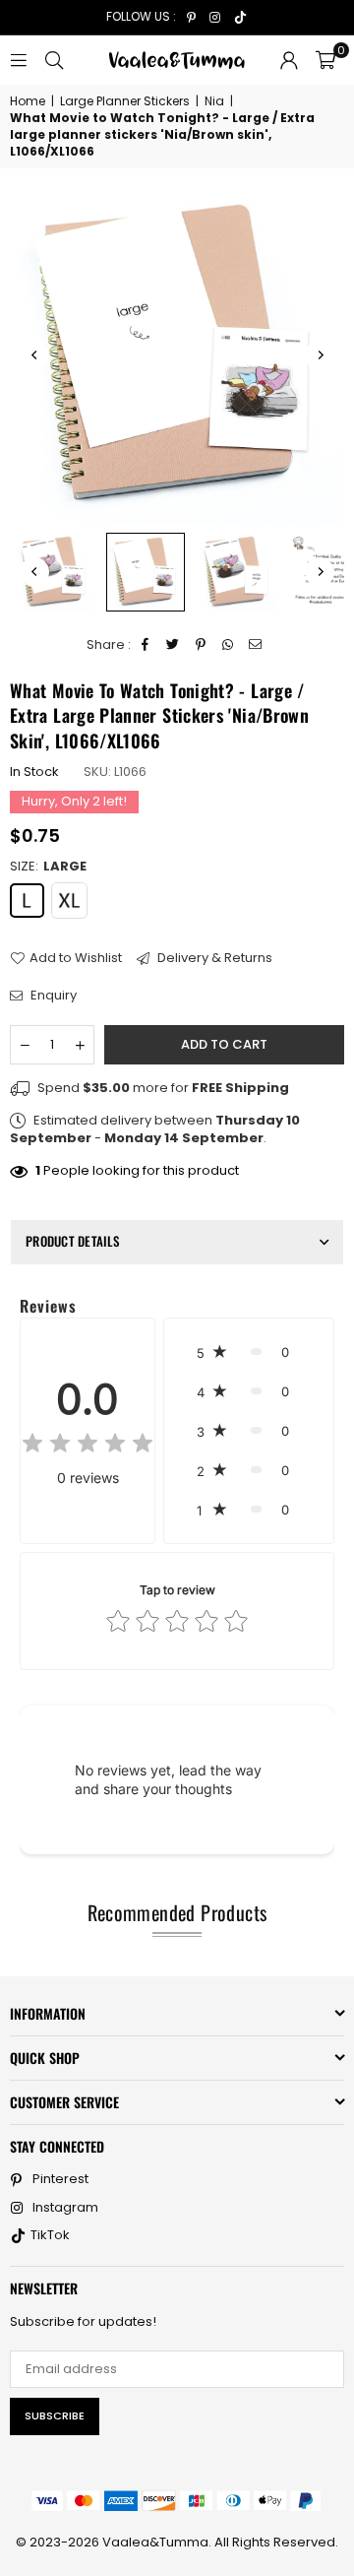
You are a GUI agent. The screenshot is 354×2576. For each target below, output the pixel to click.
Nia (214, 101)
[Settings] (289, 60)
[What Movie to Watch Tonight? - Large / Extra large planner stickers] (54, 572)
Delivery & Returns (213, 958)
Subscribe (55, 2415)
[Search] (54, 60)
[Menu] (19, 60)
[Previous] (34, 355)
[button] (325, 60)
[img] (88, 1446)
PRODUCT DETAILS (72, 1241)
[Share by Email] (256, 645)
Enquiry (52, 996)
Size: (48, 867)
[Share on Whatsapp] (229, 645)
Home (28, 101)
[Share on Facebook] (146, 645)
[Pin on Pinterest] (201, 645)
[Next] (320, 355)
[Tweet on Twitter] (174, 645)
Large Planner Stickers (125, 101)
